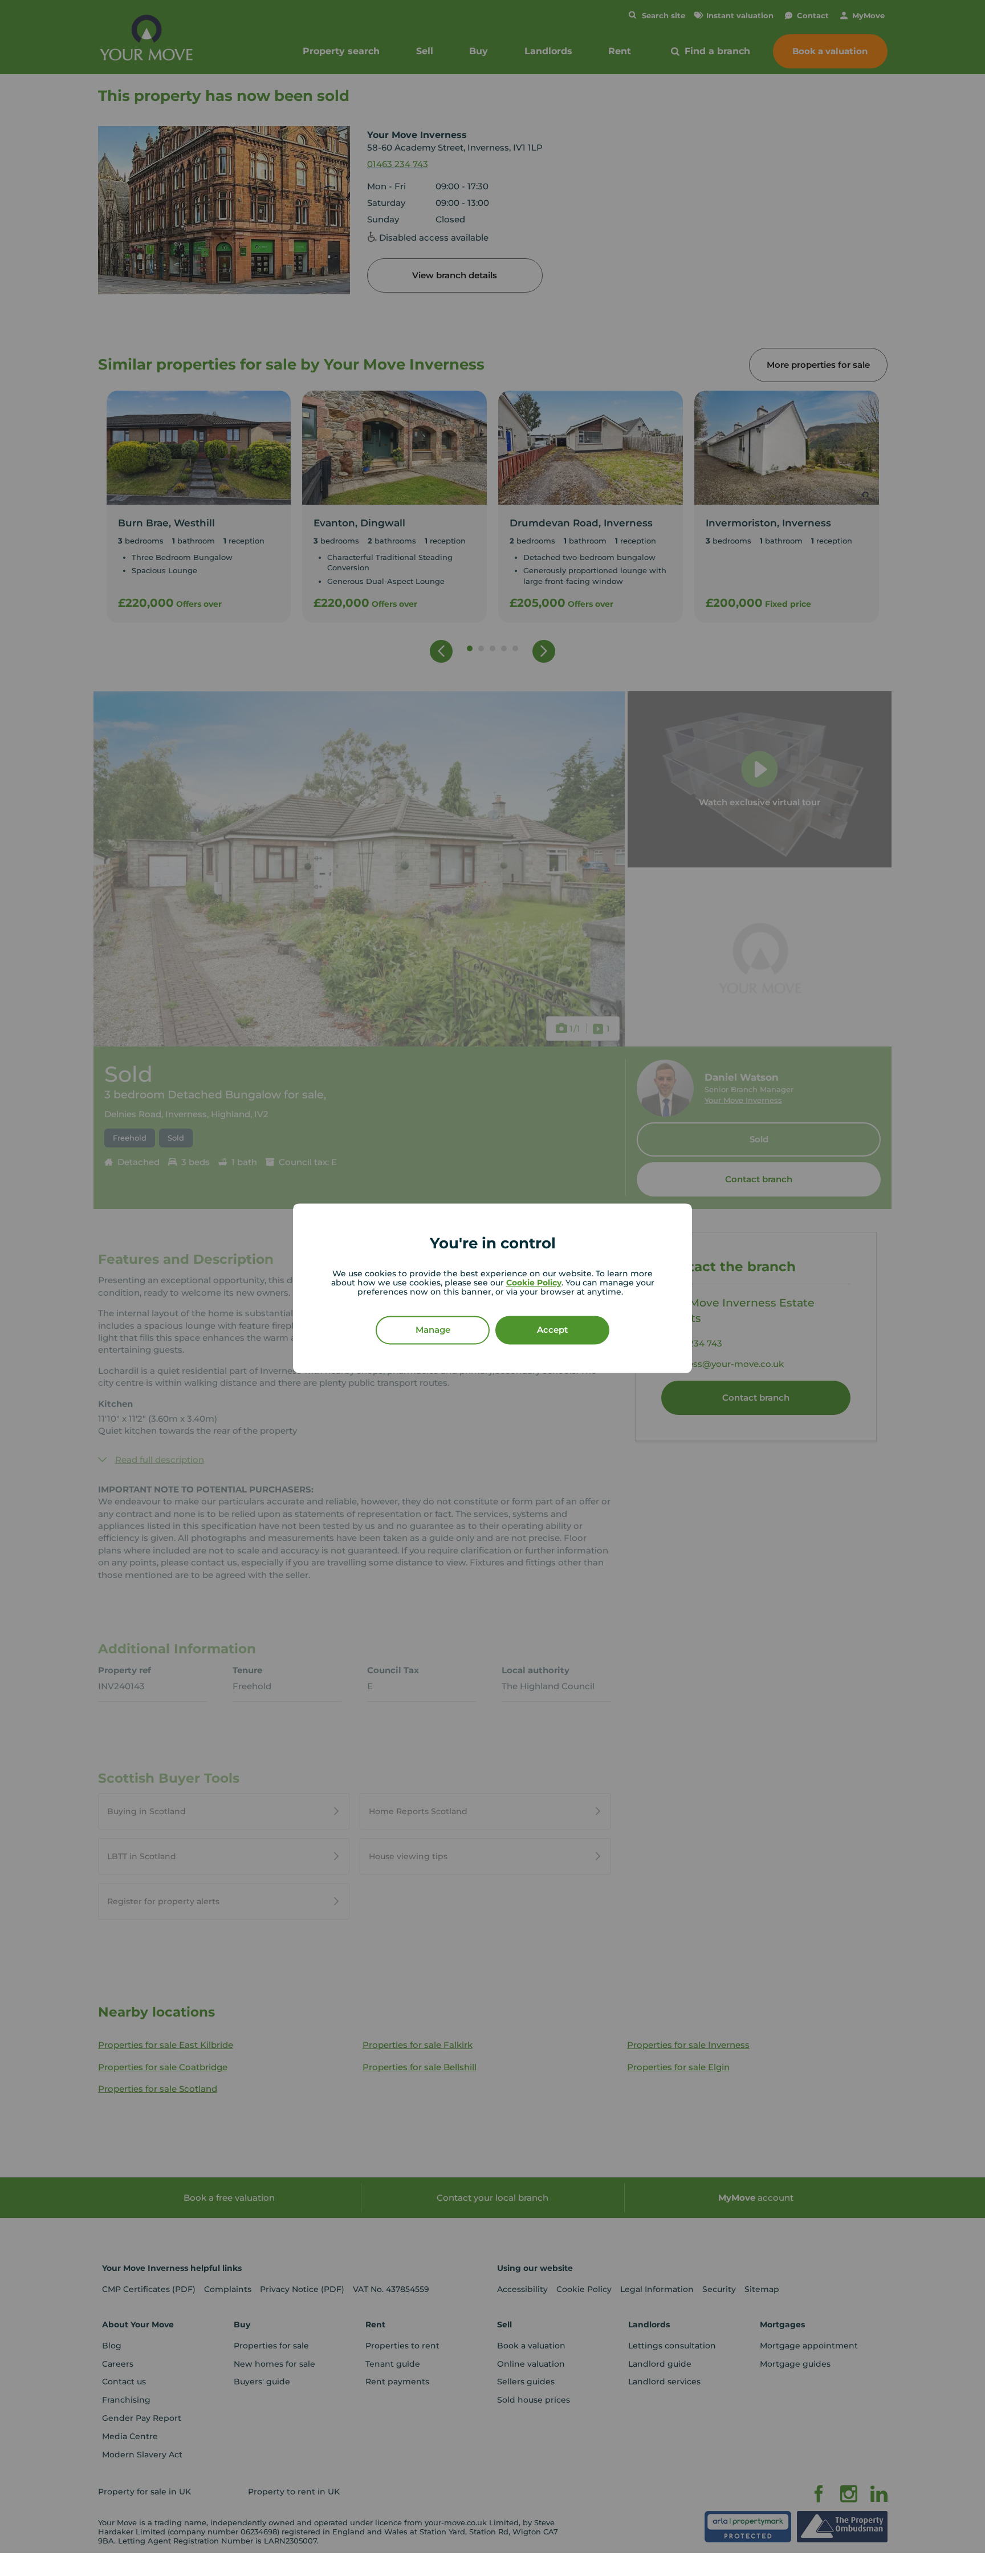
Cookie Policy (534, 1283)
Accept (552, 1330)
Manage (433, 1330)
